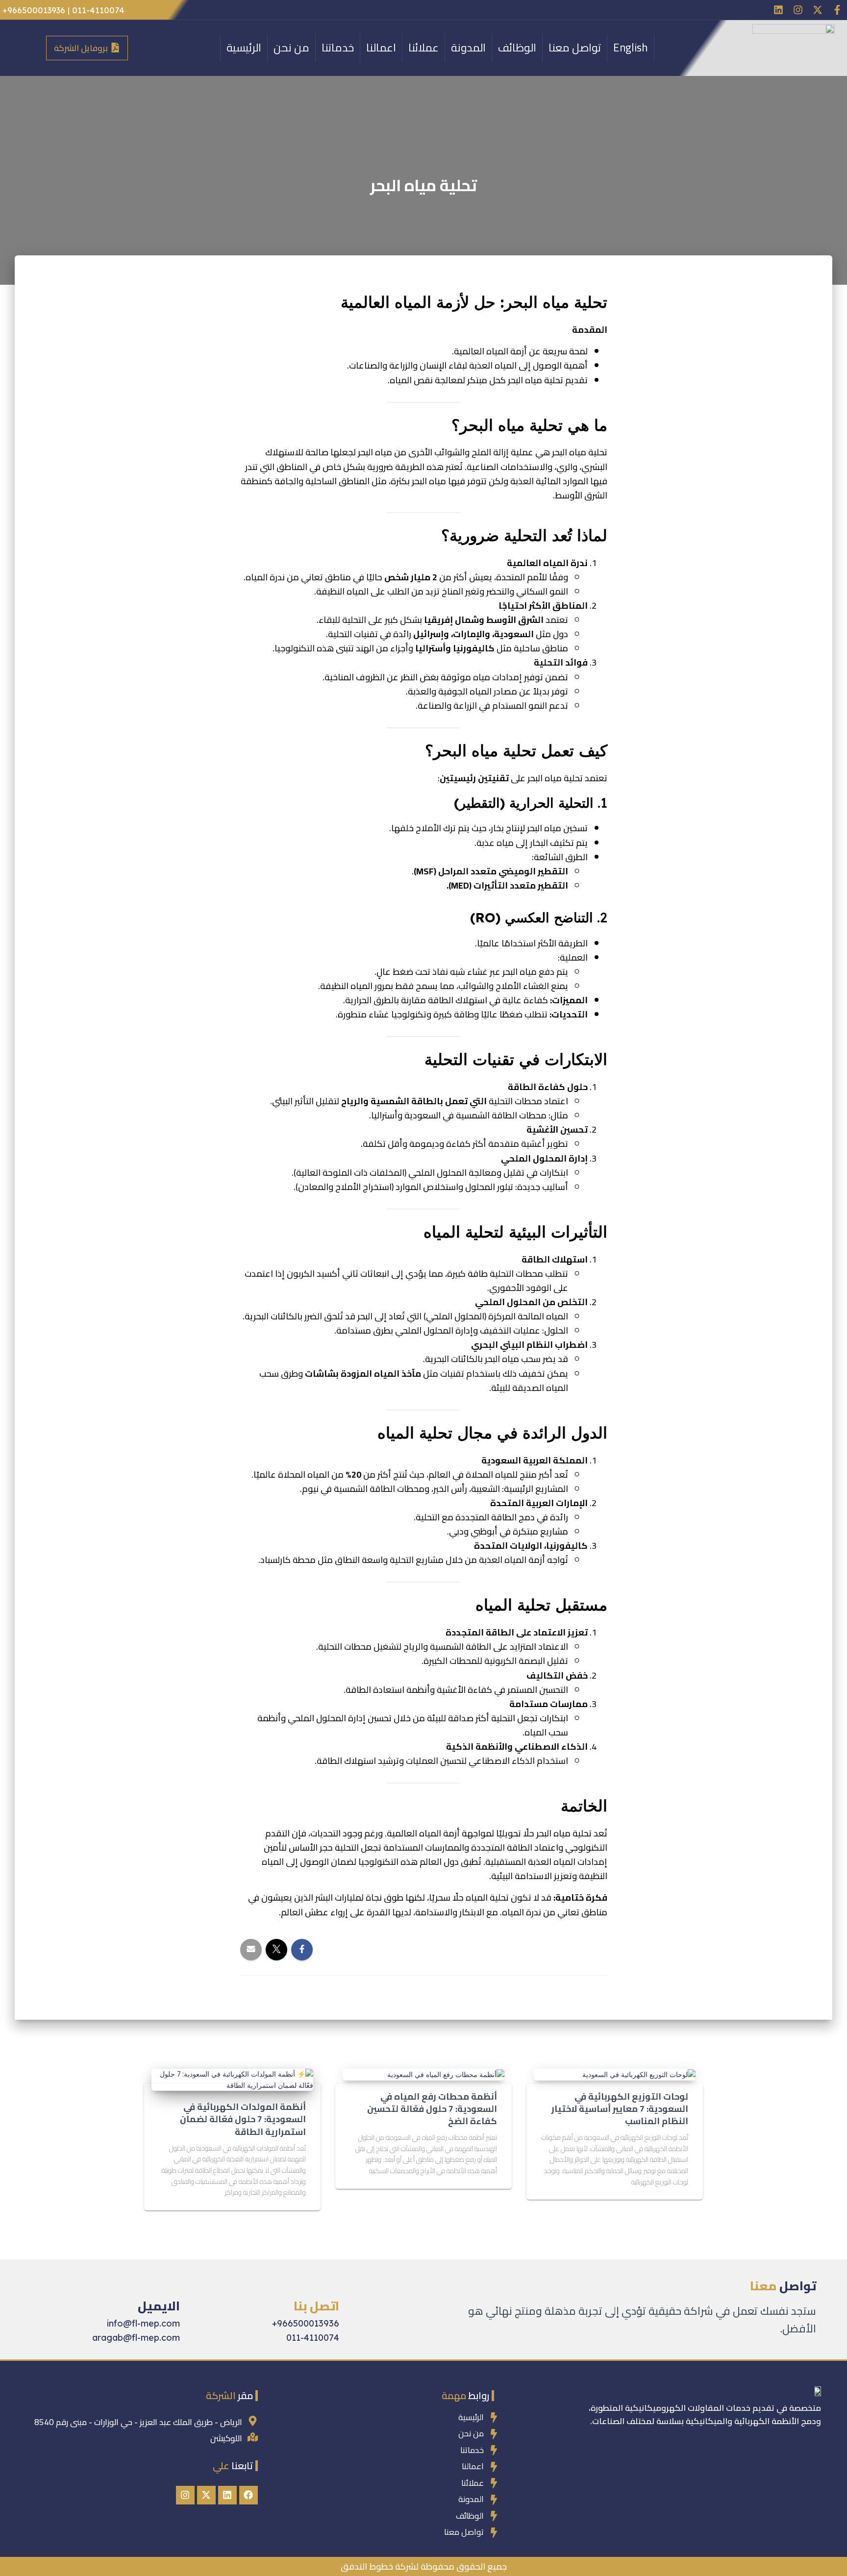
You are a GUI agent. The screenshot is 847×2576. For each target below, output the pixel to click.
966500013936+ (306, 2323)
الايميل (159, 2306)
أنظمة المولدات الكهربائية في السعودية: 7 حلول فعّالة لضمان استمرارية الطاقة (243, 2119)
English (631, 48)
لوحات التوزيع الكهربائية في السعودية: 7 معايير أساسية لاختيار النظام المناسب (620, 2109)
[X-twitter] (818, 10)
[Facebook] (249, 2495)
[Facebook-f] (837, 10)
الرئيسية (244, 48)
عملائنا (423, 48)
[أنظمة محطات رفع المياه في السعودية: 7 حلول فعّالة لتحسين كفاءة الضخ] (446, 2074)
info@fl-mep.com (717, 11)
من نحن (291, 48)
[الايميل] (172, 2282)
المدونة (468, 48)
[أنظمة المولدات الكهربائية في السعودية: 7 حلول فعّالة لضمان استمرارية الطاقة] (232, 2079)
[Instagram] (798, 10)
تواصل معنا (575, 48)
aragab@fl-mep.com (136, 2338)
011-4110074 (313, 2338)
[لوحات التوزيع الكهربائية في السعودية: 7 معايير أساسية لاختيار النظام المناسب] (639, 2074)
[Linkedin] (778, 10)
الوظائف (517, 48)
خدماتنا (338, 48)
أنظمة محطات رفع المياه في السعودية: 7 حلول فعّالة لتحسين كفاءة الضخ (432, 2109)
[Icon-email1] (759, 10)
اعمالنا (381, 48)
